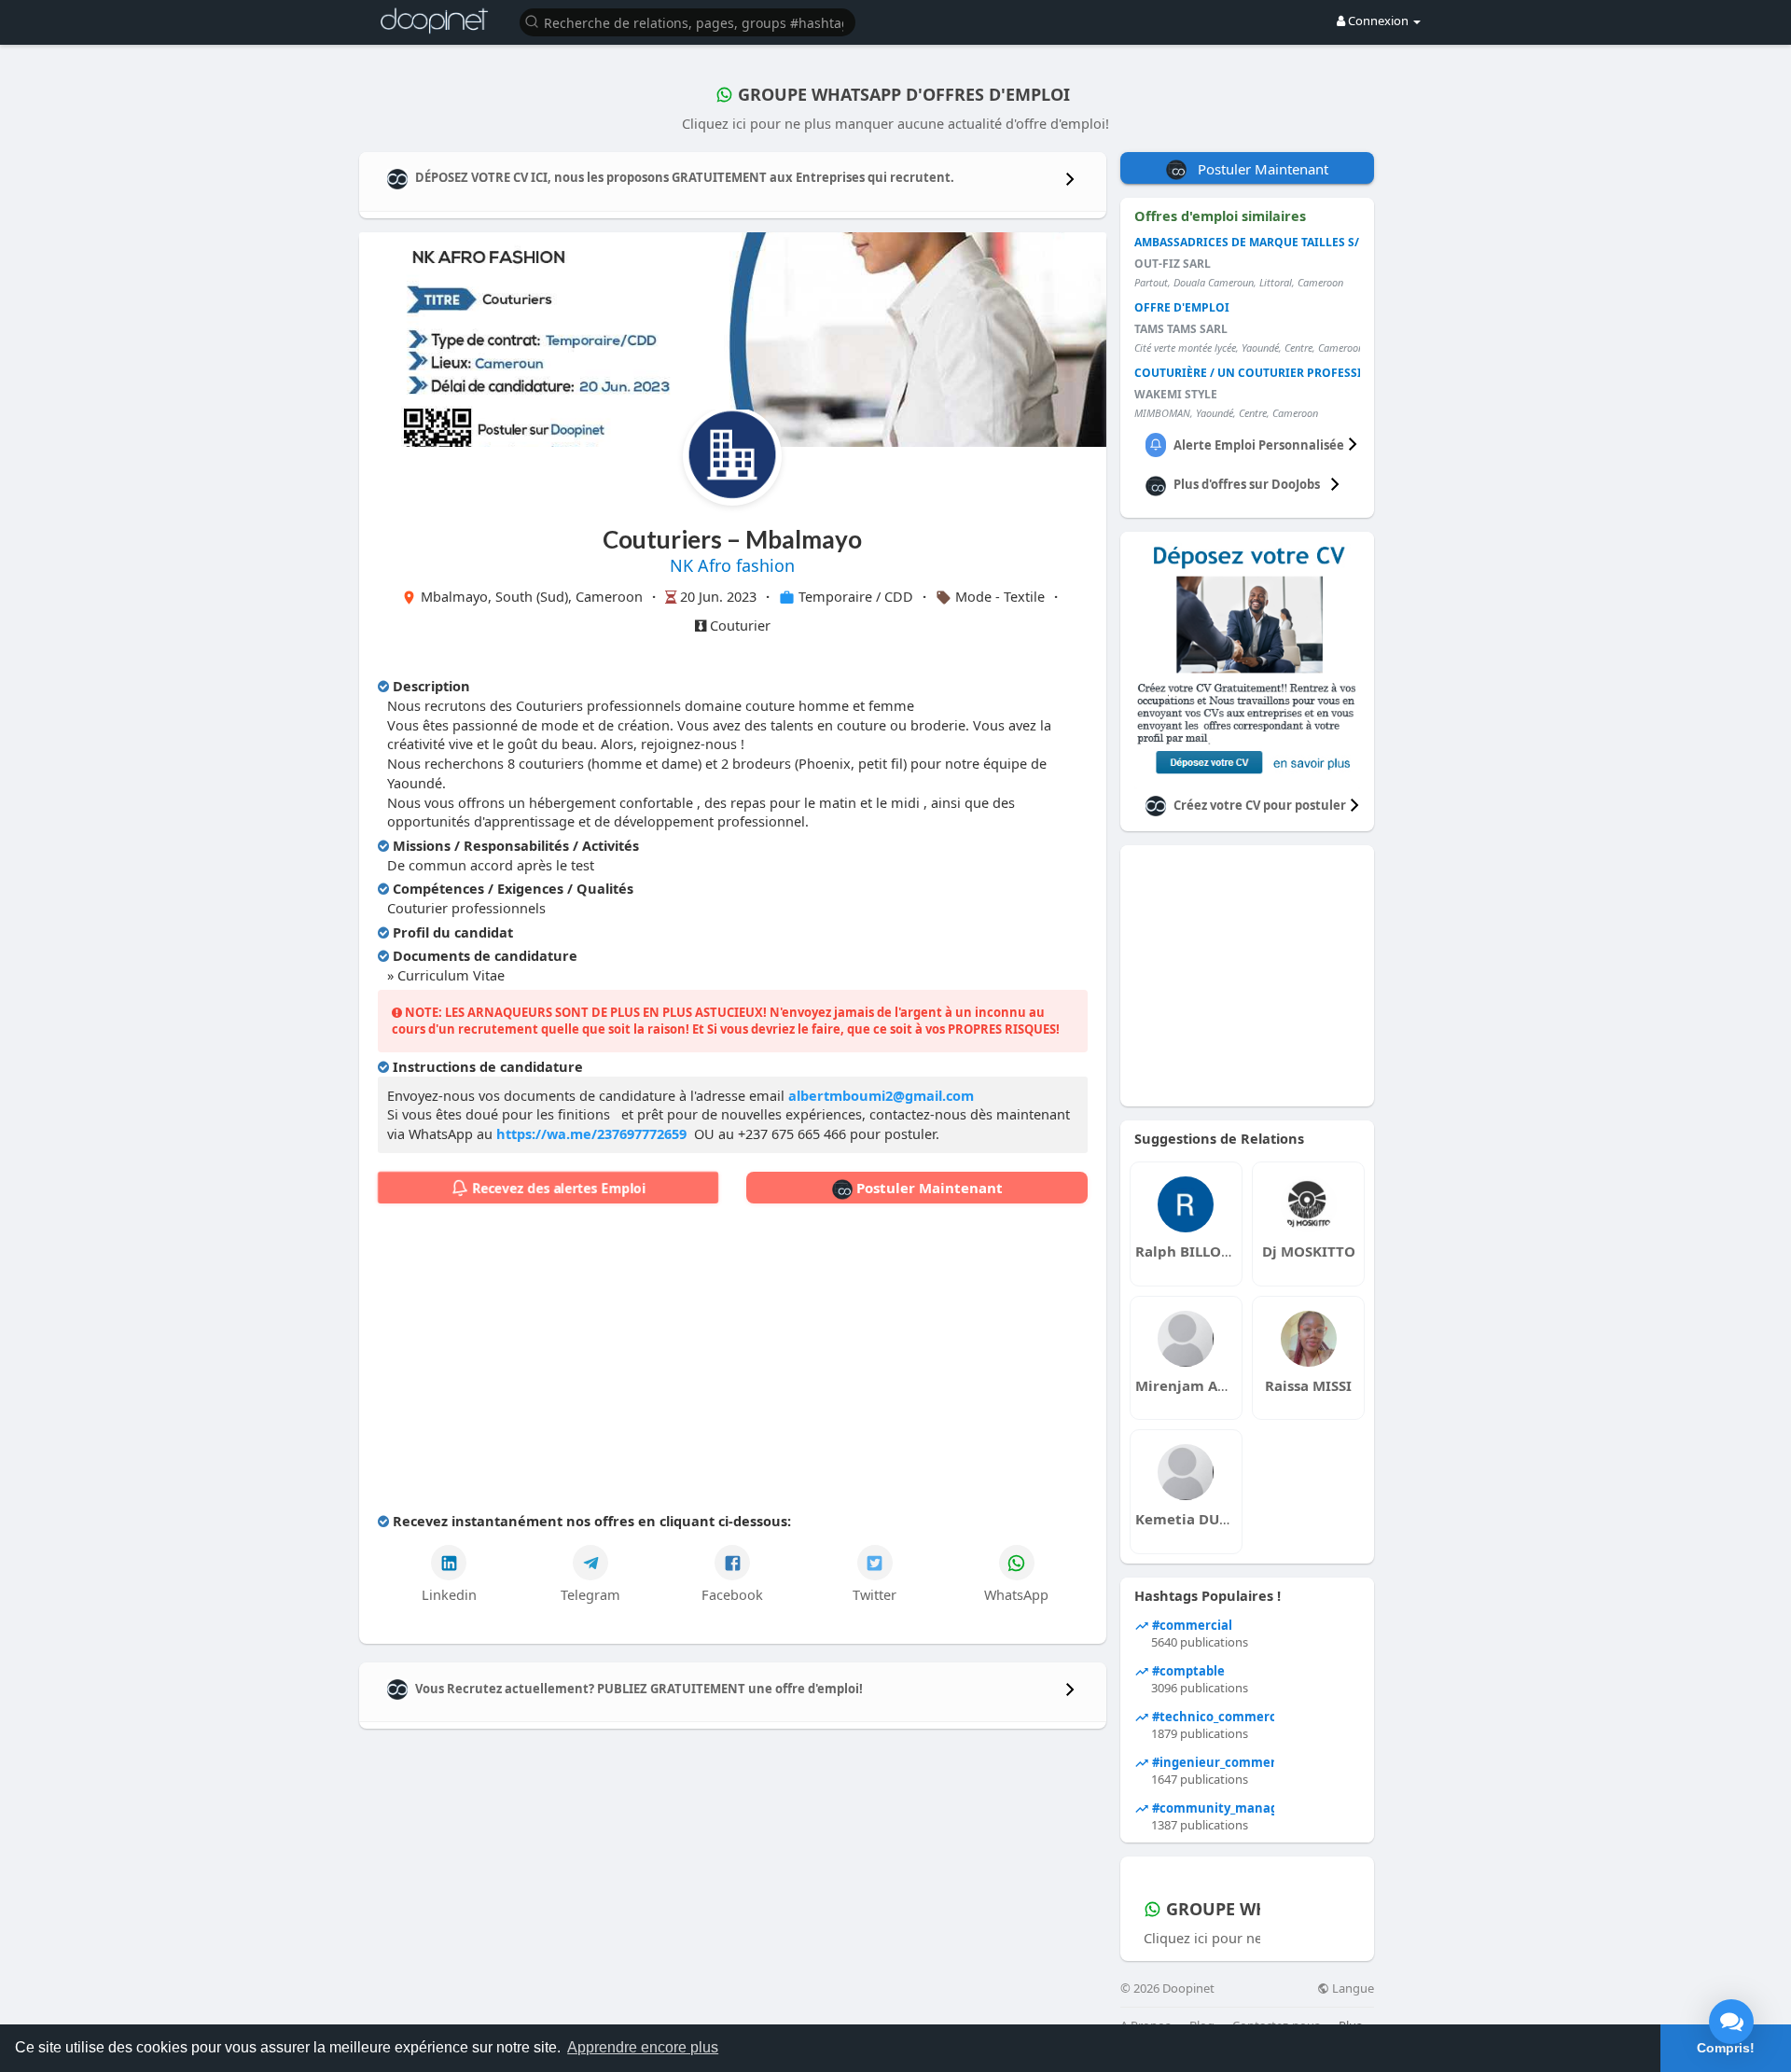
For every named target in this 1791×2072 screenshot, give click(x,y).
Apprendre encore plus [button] (643, 2047)
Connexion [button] (1378, 21)
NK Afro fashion (732, 565)
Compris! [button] (1726, 2048)
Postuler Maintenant (928, 1188)
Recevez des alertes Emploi (557, 1188)
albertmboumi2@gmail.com (881, 1095)
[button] (687, 21)
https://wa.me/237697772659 (591, 1133)
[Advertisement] (733, 1362)
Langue (1352, 1989)
